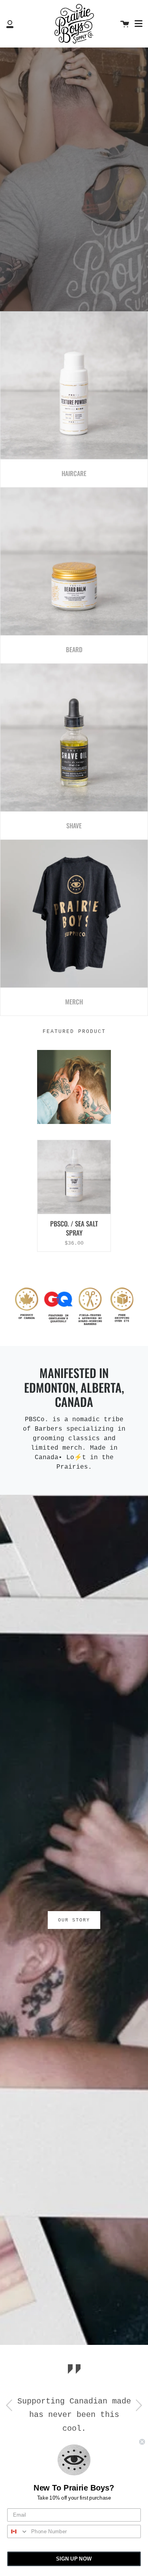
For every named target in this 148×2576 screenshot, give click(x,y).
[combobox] (18, 2532)
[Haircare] (74, 385)
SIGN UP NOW (74, 2559)
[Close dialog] (142, 2442)
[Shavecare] (74, 738)
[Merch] (74, 914)
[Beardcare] (74, 562)
